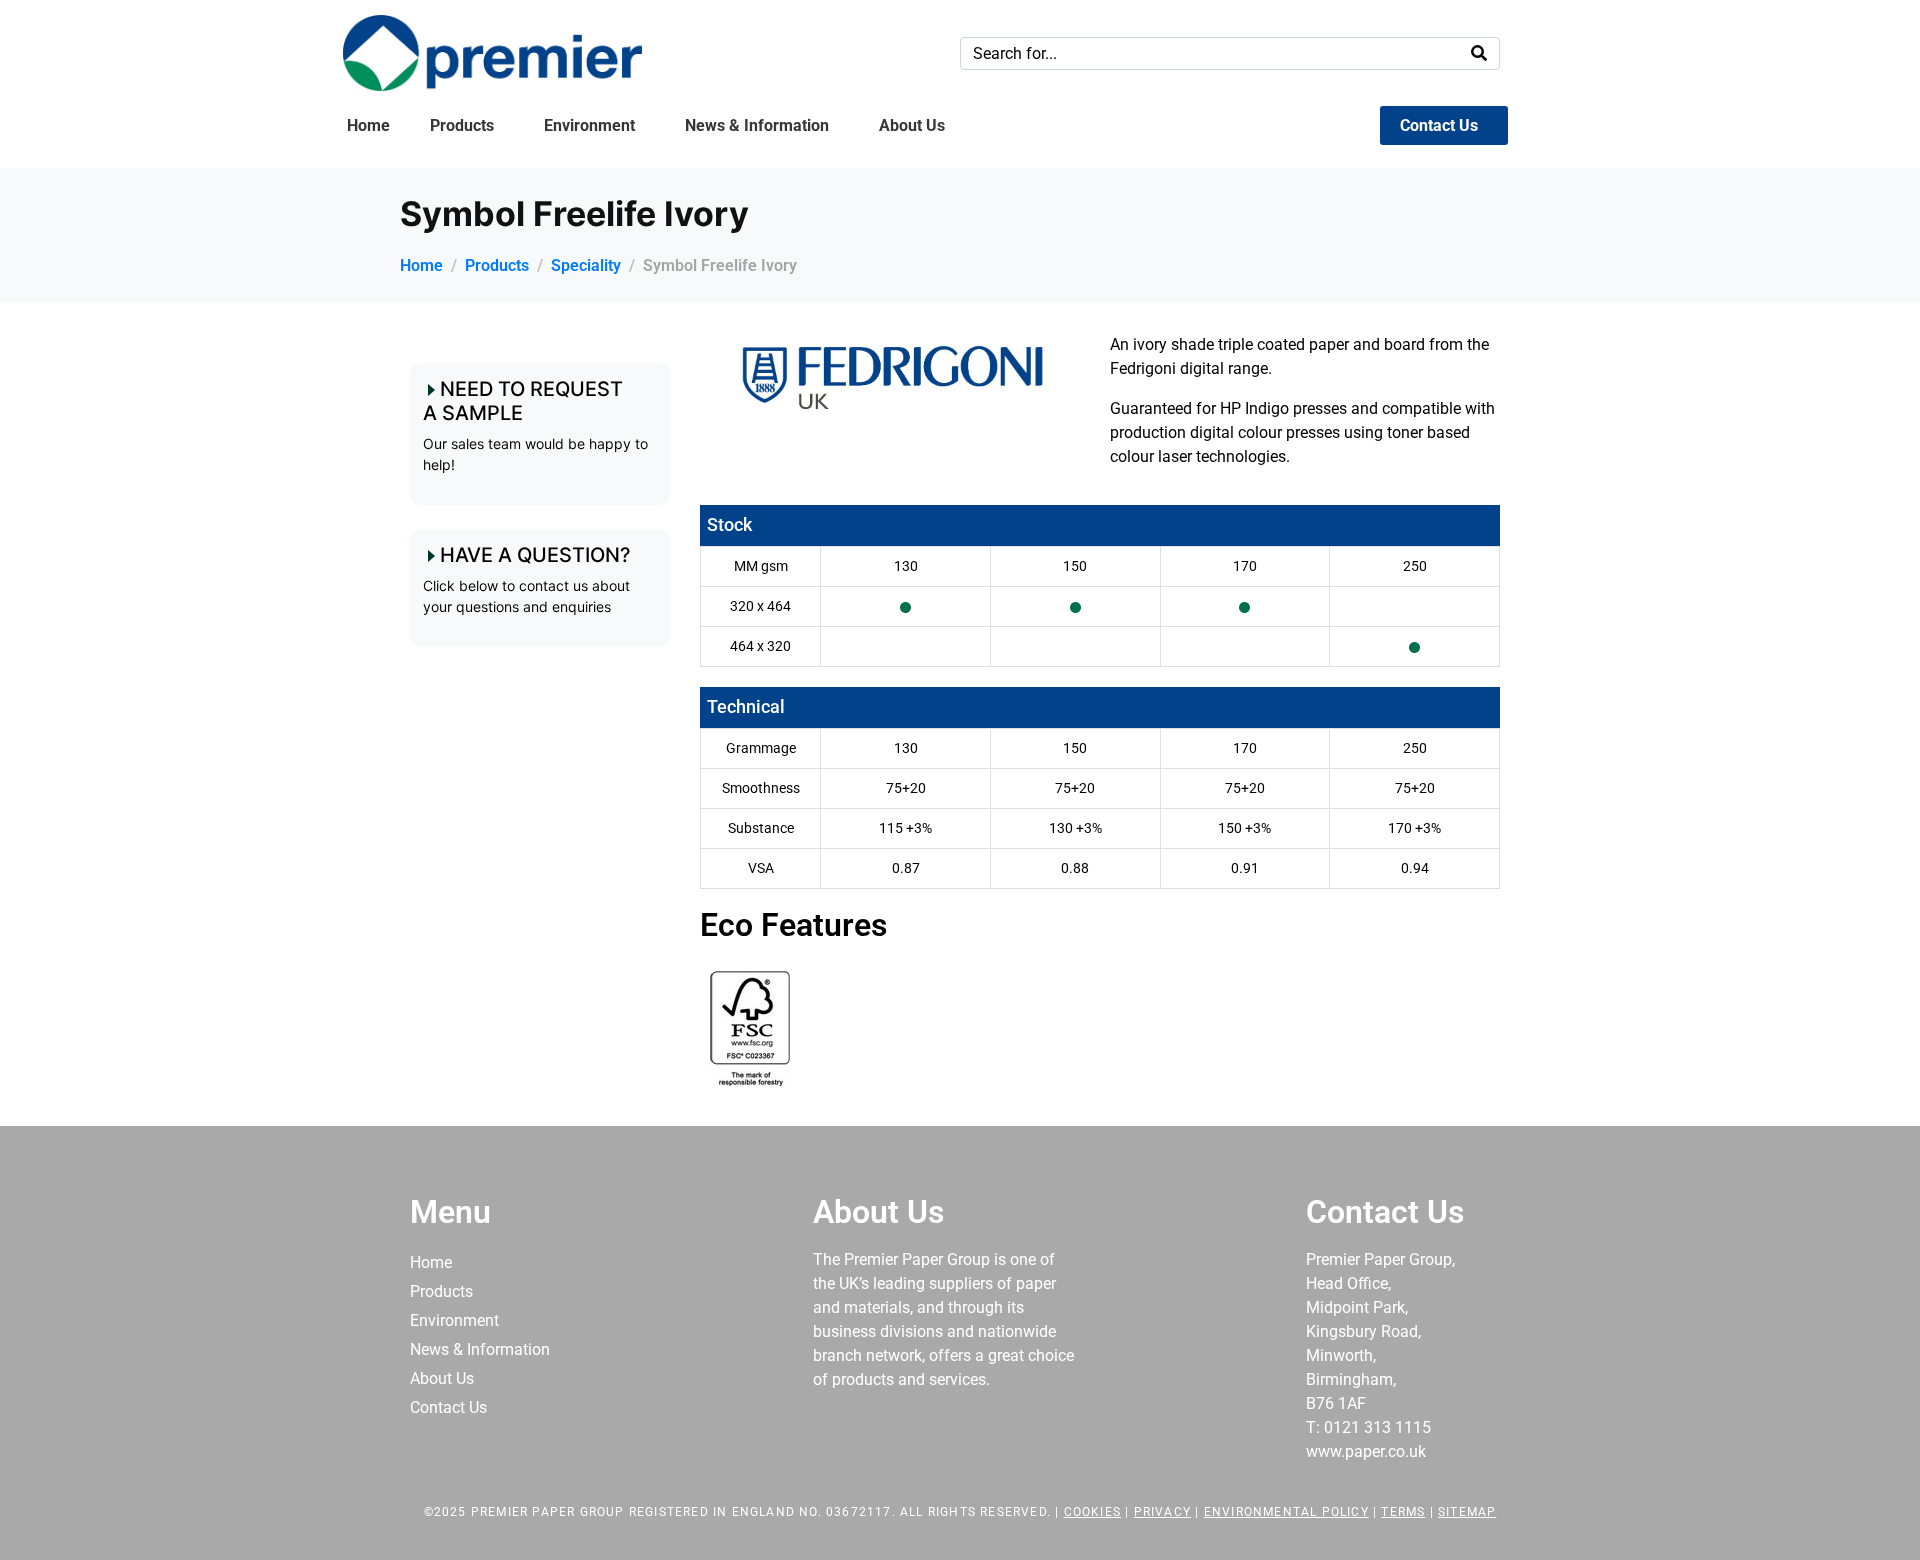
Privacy (1162, 1512)
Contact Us (1439, 125)
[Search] (1479, 53)
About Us (912, 125)
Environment (589, 125)
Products (462, 125)
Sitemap (1467, 1512)
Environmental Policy (1286, 1512)
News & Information (757, 125)
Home (368, 125)
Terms (1403, 1512)
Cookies (1092, 1512)
